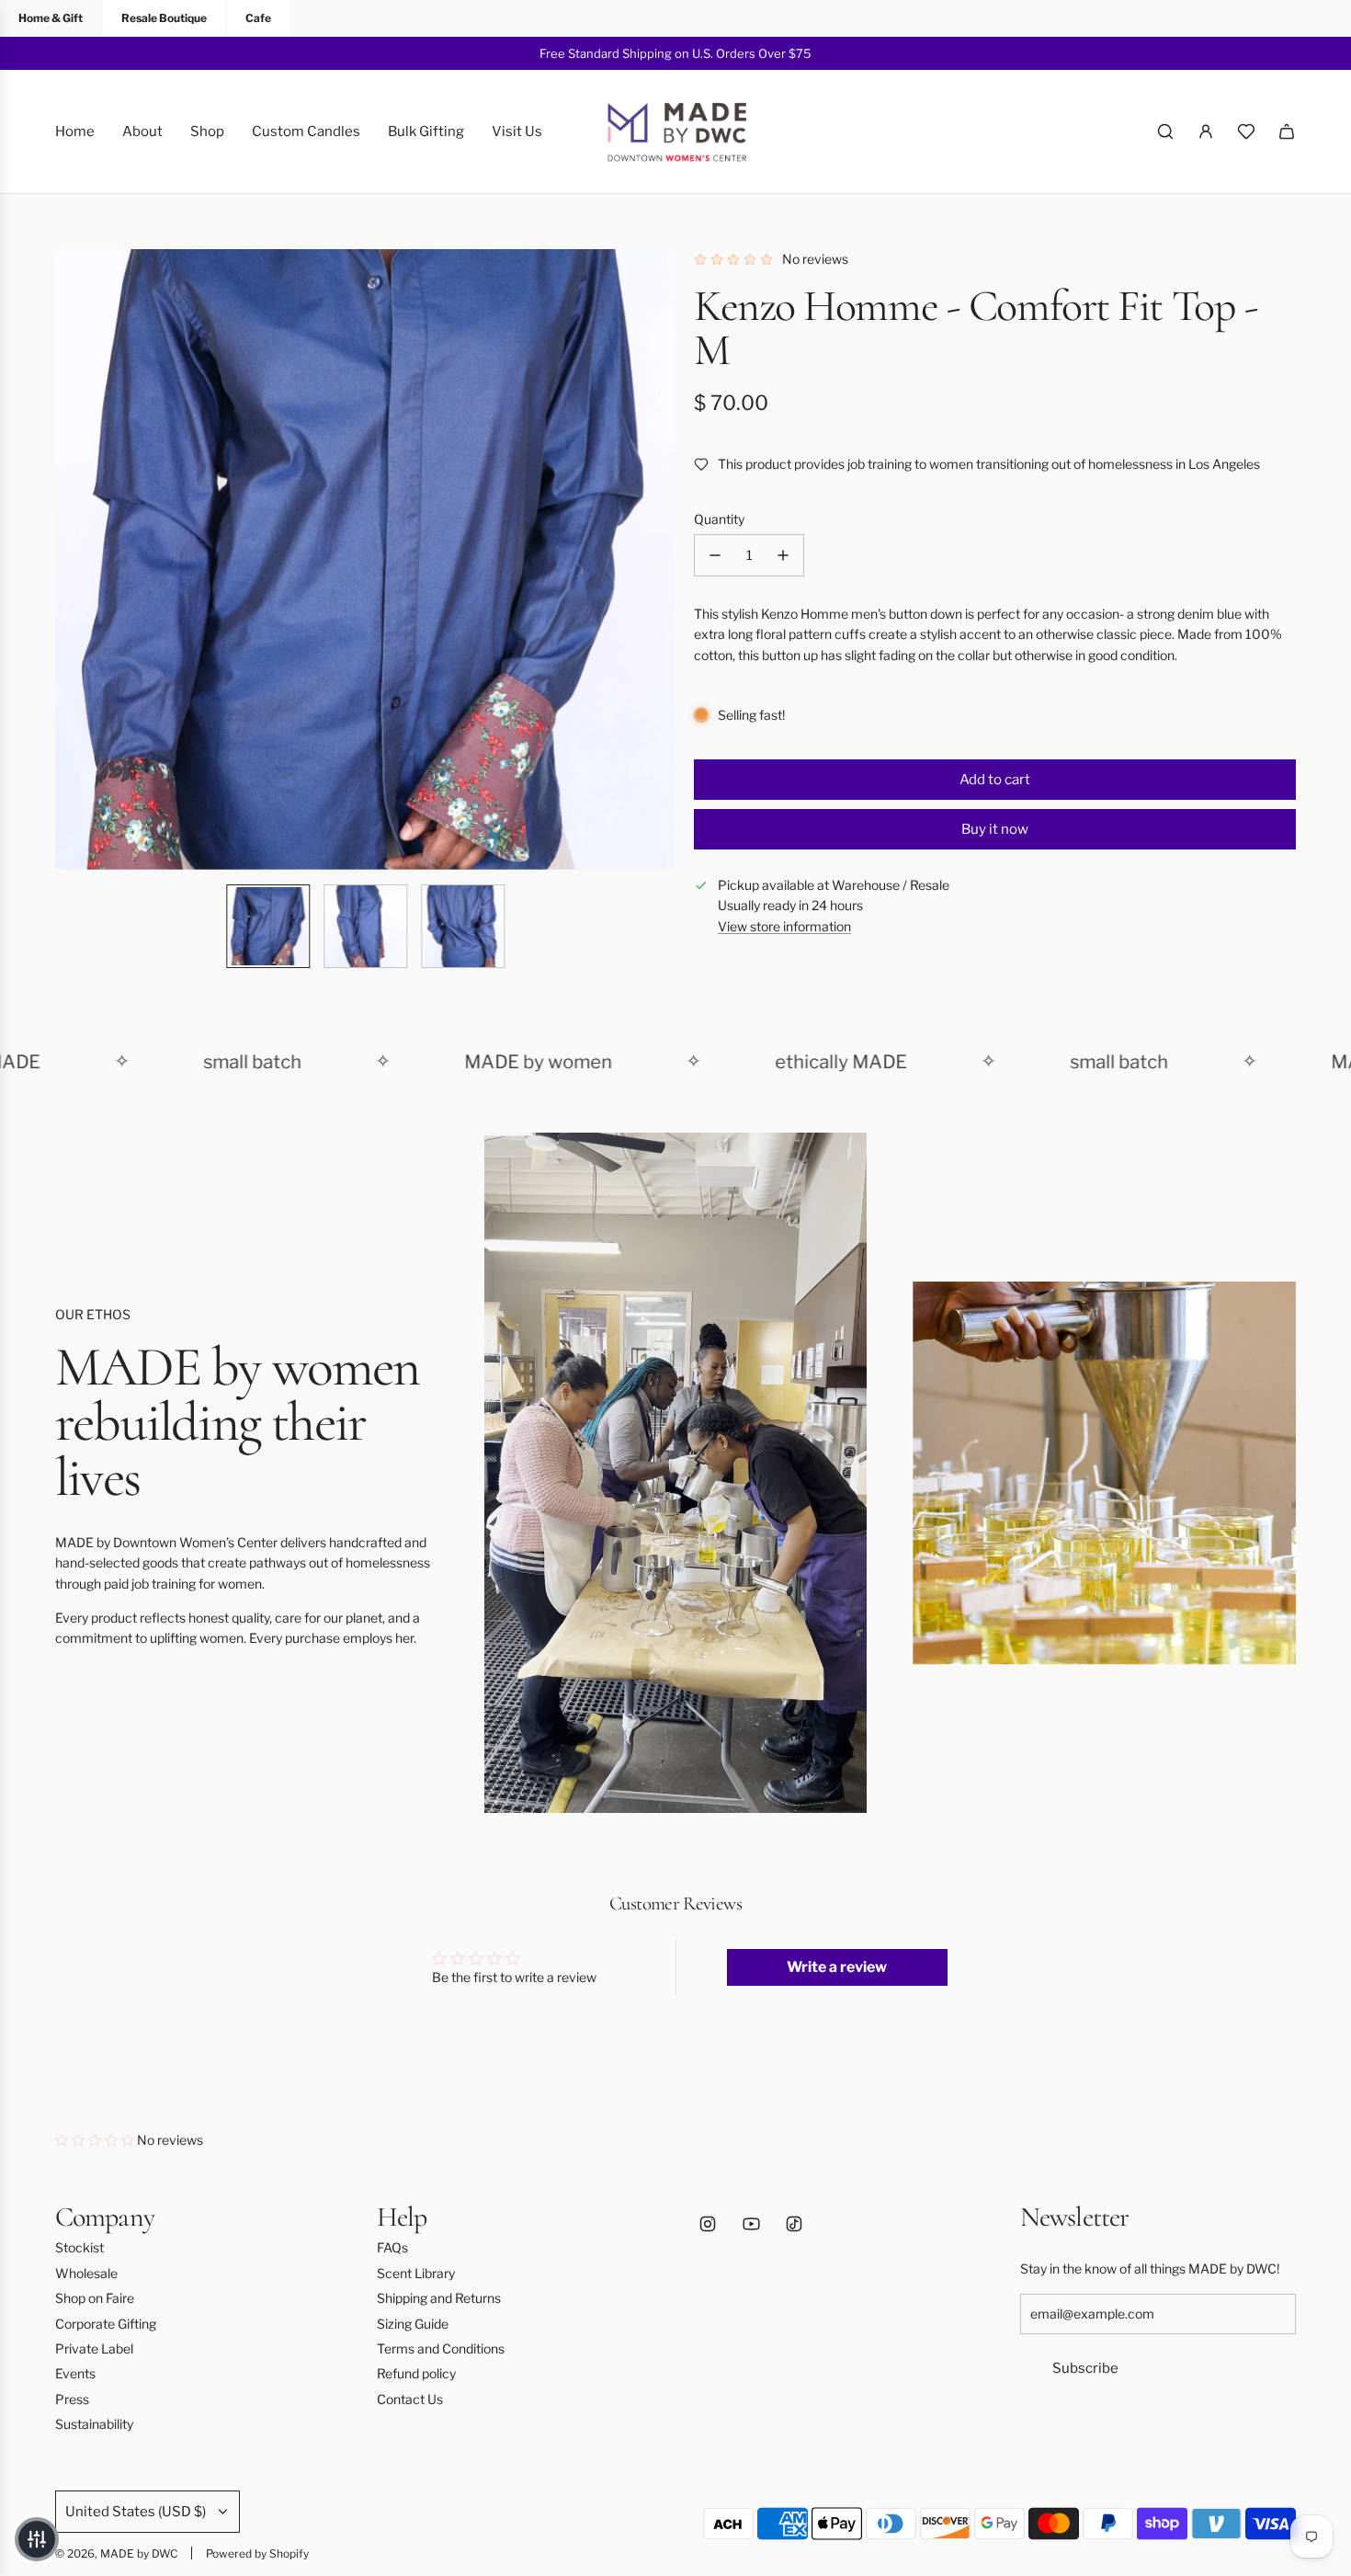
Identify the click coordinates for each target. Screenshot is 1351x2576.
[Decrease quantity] (715, 555)
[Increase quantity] (783, 555)
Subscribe (1085, 2368)
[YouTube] (751, 2224)
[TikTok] (794, 2224)
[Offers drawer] (1246, 131)
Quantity (719, 519)
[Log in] (1206, 131)
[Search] (1165, 131)
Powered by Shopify (257, 2553)
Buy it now (995, 829)
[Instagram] (708, 2224)
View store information (784, 926)
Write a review (837, 1967)
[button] (70, 560)
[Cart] (1287, 131)
